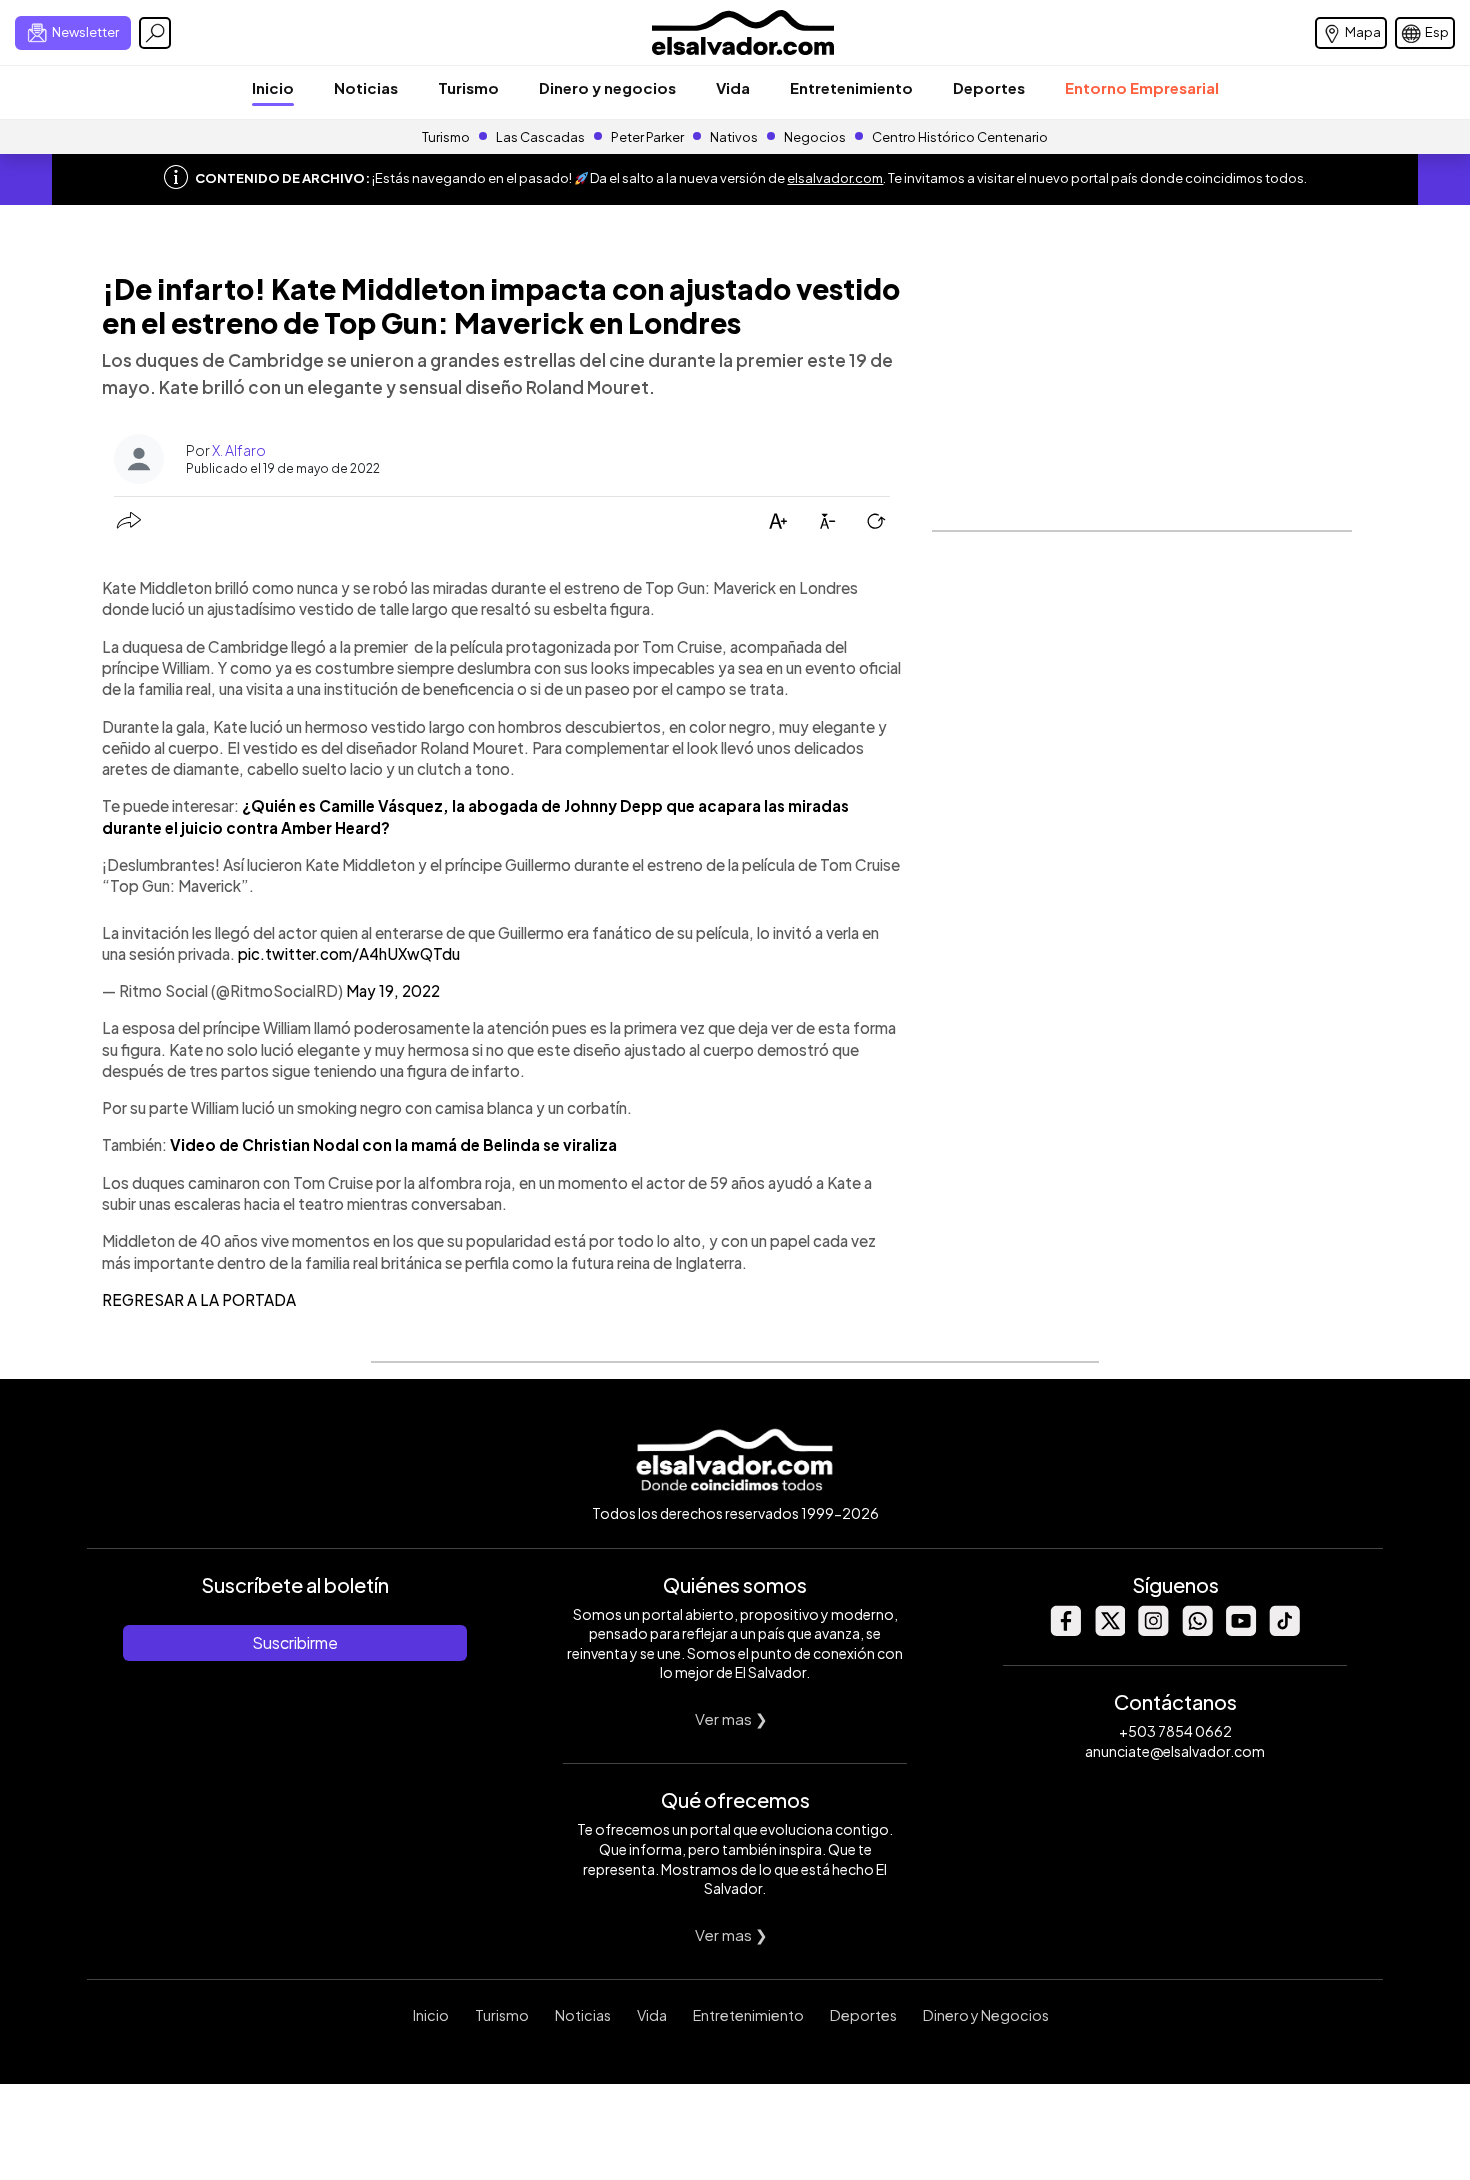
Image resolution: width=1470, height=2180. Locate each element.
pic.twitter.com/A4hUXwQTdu (349, 953)
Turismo (468, 87)
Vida (733, 87)
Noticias (366, 87)
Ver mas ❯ (731, 1718)
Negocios (815, 137)
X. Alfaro (239, 450)
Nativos (734, 137)
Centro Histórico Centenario (960, 137)
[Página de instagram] (1153, 1630)
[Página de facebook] (1065, 1630)
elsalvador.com (835, 178)
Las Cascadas (540, 137)
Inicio (273, 87)
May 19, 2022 (393, 990)
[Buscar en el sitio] (155, 33)
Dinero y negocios (607, 87)
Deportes (989, 87)
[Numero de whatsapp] (1197, 1630)
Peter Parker (648, 137)
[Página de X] (1109, 1630)
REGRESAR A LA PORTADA (199, 1299)
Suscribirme (295, 1642)
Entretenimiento (851, 87)
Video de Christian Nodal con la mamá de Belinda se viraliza (393, 1144)
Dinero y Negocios (986, 2015)
